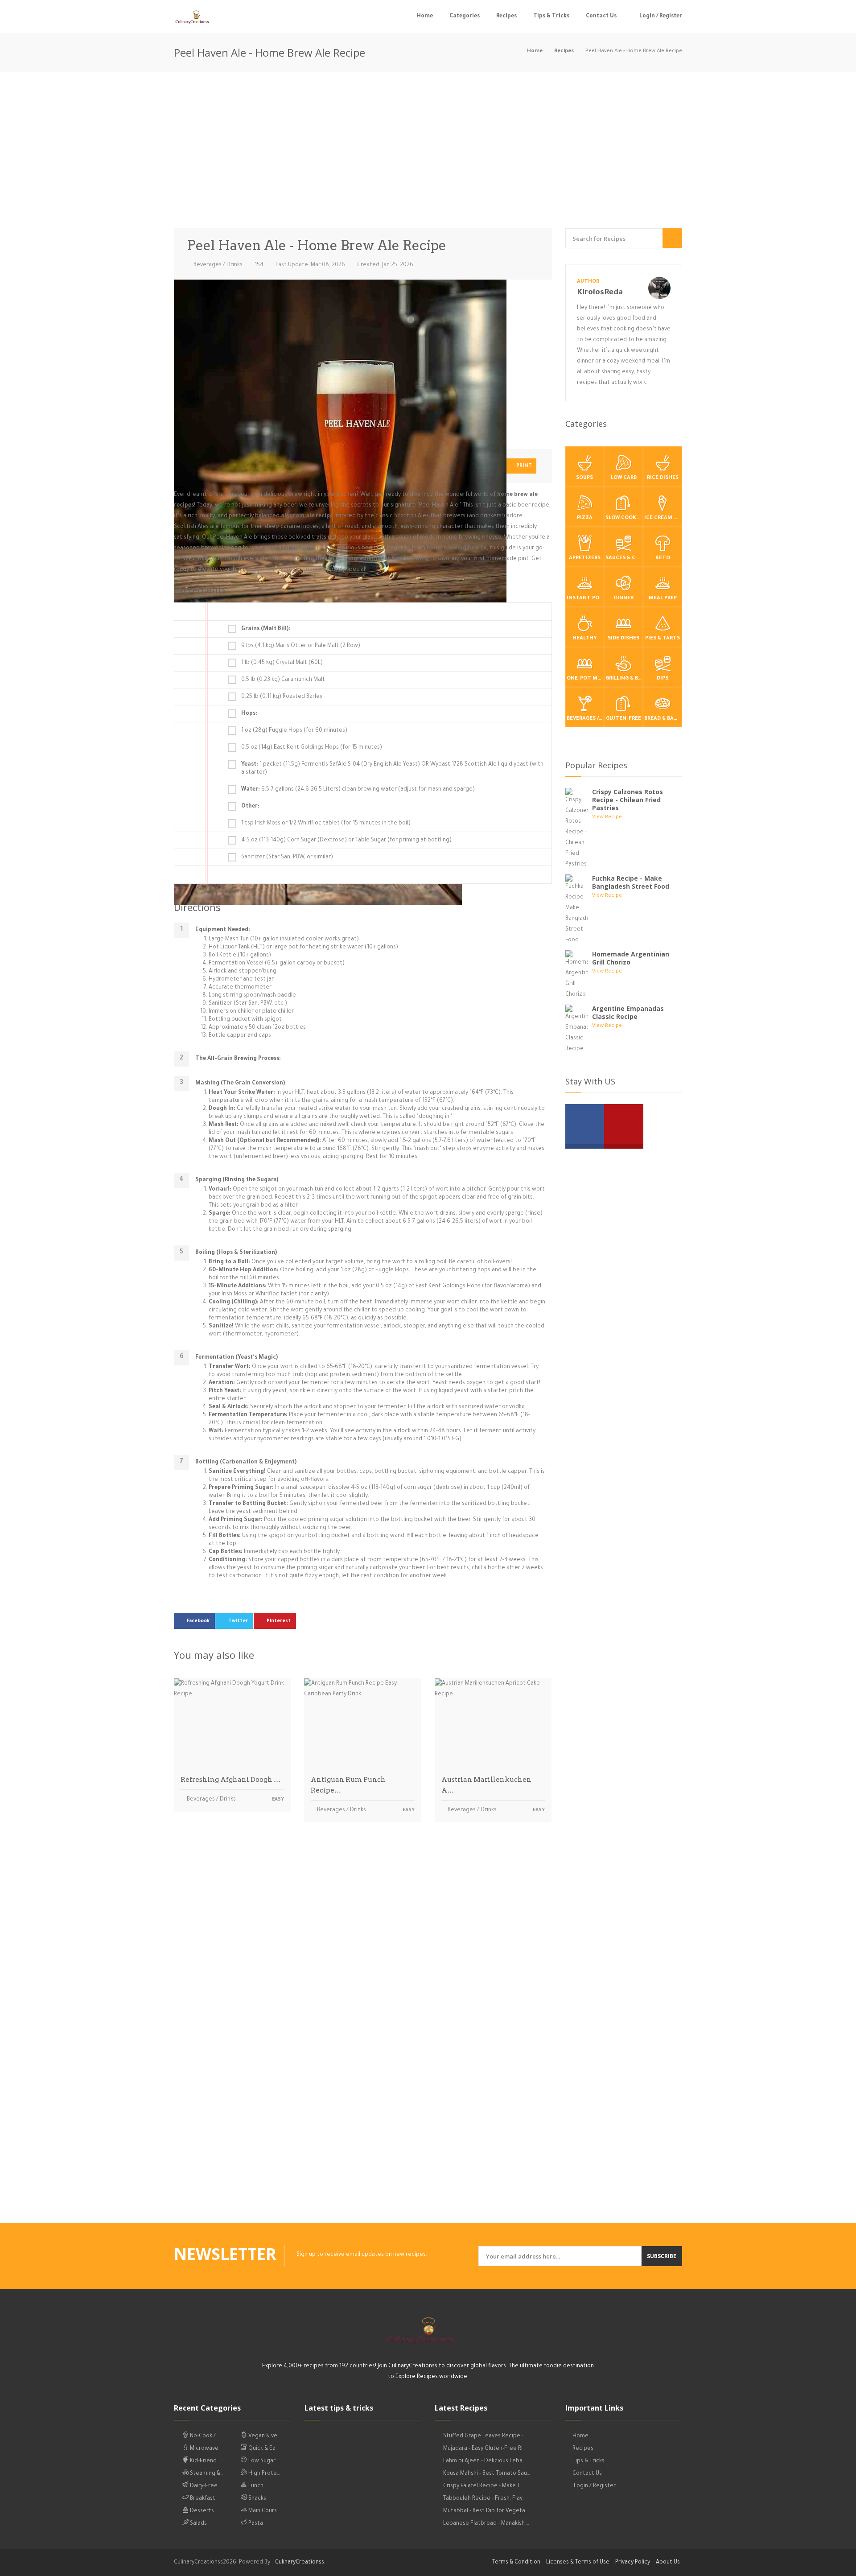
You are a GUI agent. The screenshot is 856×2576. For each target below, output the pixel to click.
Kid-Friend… (204, 2461)
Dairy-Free (203, 2486)
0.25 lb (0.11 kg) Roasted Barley (282, 697)
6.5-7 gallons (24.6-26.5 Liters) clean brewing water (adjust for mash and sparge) (358, 790)
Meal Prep (663, 599)
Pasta (255, 2524)
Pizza (585, 518)
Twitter (238, 1621)
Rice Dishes (663, 478)
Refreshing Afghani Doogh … (230, 1780)
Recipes (506, 16)
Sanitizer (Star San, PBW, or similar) (287, 857)
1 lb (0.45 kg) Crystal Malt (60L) (282, 663)
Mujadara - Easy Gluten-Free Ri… (484, 2449)
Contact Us (601, 16)
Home (425, 16)
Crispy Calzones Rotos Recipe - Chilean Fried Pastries (628, 800)
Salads (198, 2524)
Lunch (255, 2486)
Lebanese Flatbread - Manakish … (486, 2524)
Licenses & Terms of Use (578, 2563)
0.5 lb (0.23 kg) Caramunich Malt (283, 680)
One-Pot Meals (585, 679)
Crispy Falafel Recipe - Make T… (483, 2486)
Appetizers (585, 558)
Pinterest (279, 1621)
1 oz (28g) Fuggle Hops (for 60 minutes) (294, 731)
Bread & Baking (663, 719)
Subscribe (662, 2256)
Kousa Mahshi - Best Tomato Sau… (487, 2474)
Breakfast (202, 2499)
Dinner (624, 599)
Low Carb (624, 478)
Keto (663, 558)
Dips (663, 679)
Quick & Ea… (263, 2449)
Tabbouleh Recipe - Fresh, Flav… (484, 2499)
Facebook (198, 1621)
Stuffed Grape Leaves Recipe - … (486, 2436)
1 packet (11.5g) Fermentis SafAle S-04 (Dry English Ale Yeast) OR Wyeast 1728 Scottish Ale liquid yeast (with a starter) (392, 769)
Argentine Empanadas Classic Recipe (628, 1012)
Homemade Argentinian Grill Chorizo (631, 958)
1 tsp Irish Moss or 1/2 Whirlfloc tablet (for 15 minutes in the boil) (326, 824)
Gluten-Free (623, 719)
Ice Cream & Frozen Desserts (663, 518)
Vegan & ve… (264, 2436)
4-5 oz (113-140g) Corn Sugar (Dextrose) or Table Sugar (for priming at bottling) (346, 841)
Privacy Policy (633, 2563)
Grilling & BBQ (624, 679)
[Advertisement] (428, 152)
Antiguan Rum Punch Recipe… (348, 1785)
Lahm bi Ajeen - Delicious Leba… (484, 2461)
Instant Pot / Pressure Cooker (585, 599)
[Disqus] (363, 1954)
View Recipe (607, 818)
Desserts (201, 2511)
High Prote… (263, 2474)
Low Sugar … (263, 2461)
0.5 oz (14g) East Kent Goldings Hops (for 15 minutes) (312, 748)
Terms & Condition (516, 2563)
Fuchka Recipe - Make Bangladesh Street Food (631, 882)
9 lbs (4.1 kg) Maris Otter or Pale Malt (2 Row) (301, 646)
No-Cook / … (204, 2436)
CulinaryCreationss (300, 2563)
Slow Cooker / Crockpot (624, 518)
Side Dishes (623, 639)
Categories (465, 16)
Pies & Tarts (663, 639)
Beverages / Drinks (217, 265)
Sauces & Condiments (624, 558)
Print (523, 466)
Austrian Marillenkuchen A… (486, 1785)
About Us (668, 2563)
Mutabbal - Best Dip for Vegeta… (486, 2511)
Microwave (204, 2449)
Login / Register (660, 16)
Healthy (585, 639)
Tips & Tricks (551, 16)
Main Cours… (263, 2511)
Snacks (257, 2499)
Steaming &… (206, 2474)
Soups (584, 478)
